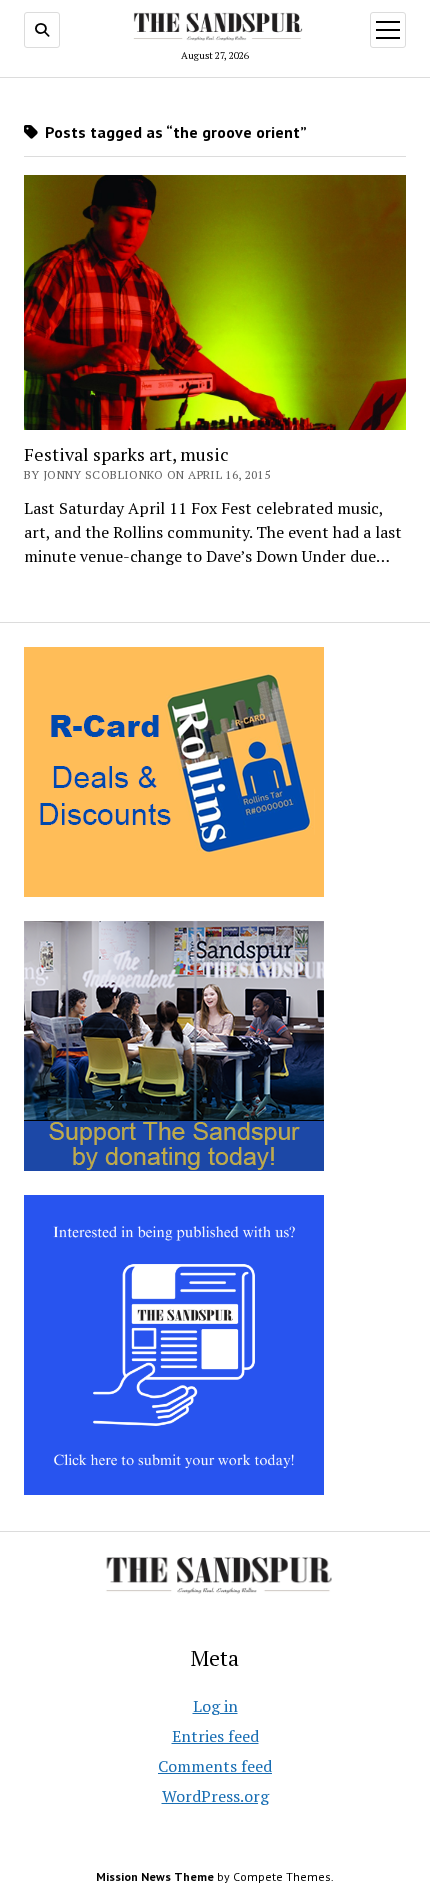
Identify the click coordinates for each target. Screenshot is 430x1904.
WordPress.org (215, 1796)
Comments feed (215, 1766)
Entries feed (215, 1736)
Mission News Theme (155, 1876)
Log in (215, 1706)
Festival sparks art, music (126, 454)
